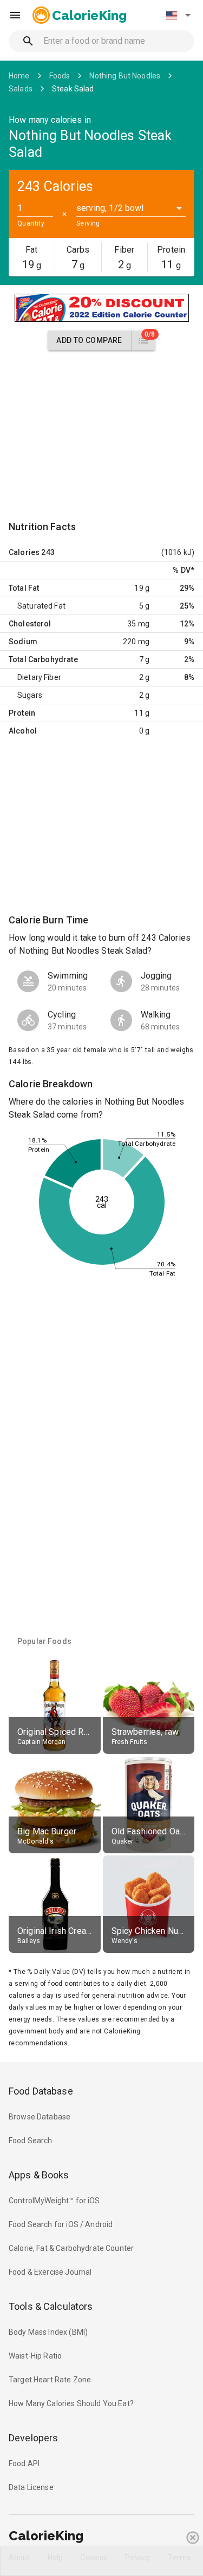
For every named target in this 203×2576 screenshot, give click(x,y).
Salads (21, 89)
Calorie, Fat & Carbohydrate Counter (71, 2248)
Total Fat (24, 588)
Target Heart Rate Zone (50, 2380)
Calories (24, 552)
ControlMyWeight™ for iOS (54, 2201)
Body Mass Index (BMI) (48, 2332)
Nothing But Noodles (125, 76)
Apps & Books (39, 2175)
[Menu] (15, 15)
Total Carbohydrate (43, 659)
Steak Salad (73, 89)
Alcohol (23, 731)
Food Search (31, 2141)
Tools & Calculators (51, 2306)
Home (19, 76)
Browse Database (40, 2117)
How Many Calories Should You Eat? (71, 2403)
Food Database (41, 2091)
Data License (31, 2487)
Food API (24, 2463)
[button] (178, 15)
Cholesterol (30, 624)
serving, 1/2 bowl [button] (110, 208)
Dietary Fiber (39, 677)
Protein (22, 713)
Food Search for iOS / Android (61, 2224)
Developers (33, 2438)
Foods (60, 76)
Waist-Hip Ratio (35, 2356)
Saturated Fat (41, 606)
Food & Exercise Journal (50, 2272)
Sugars (30, 695)
